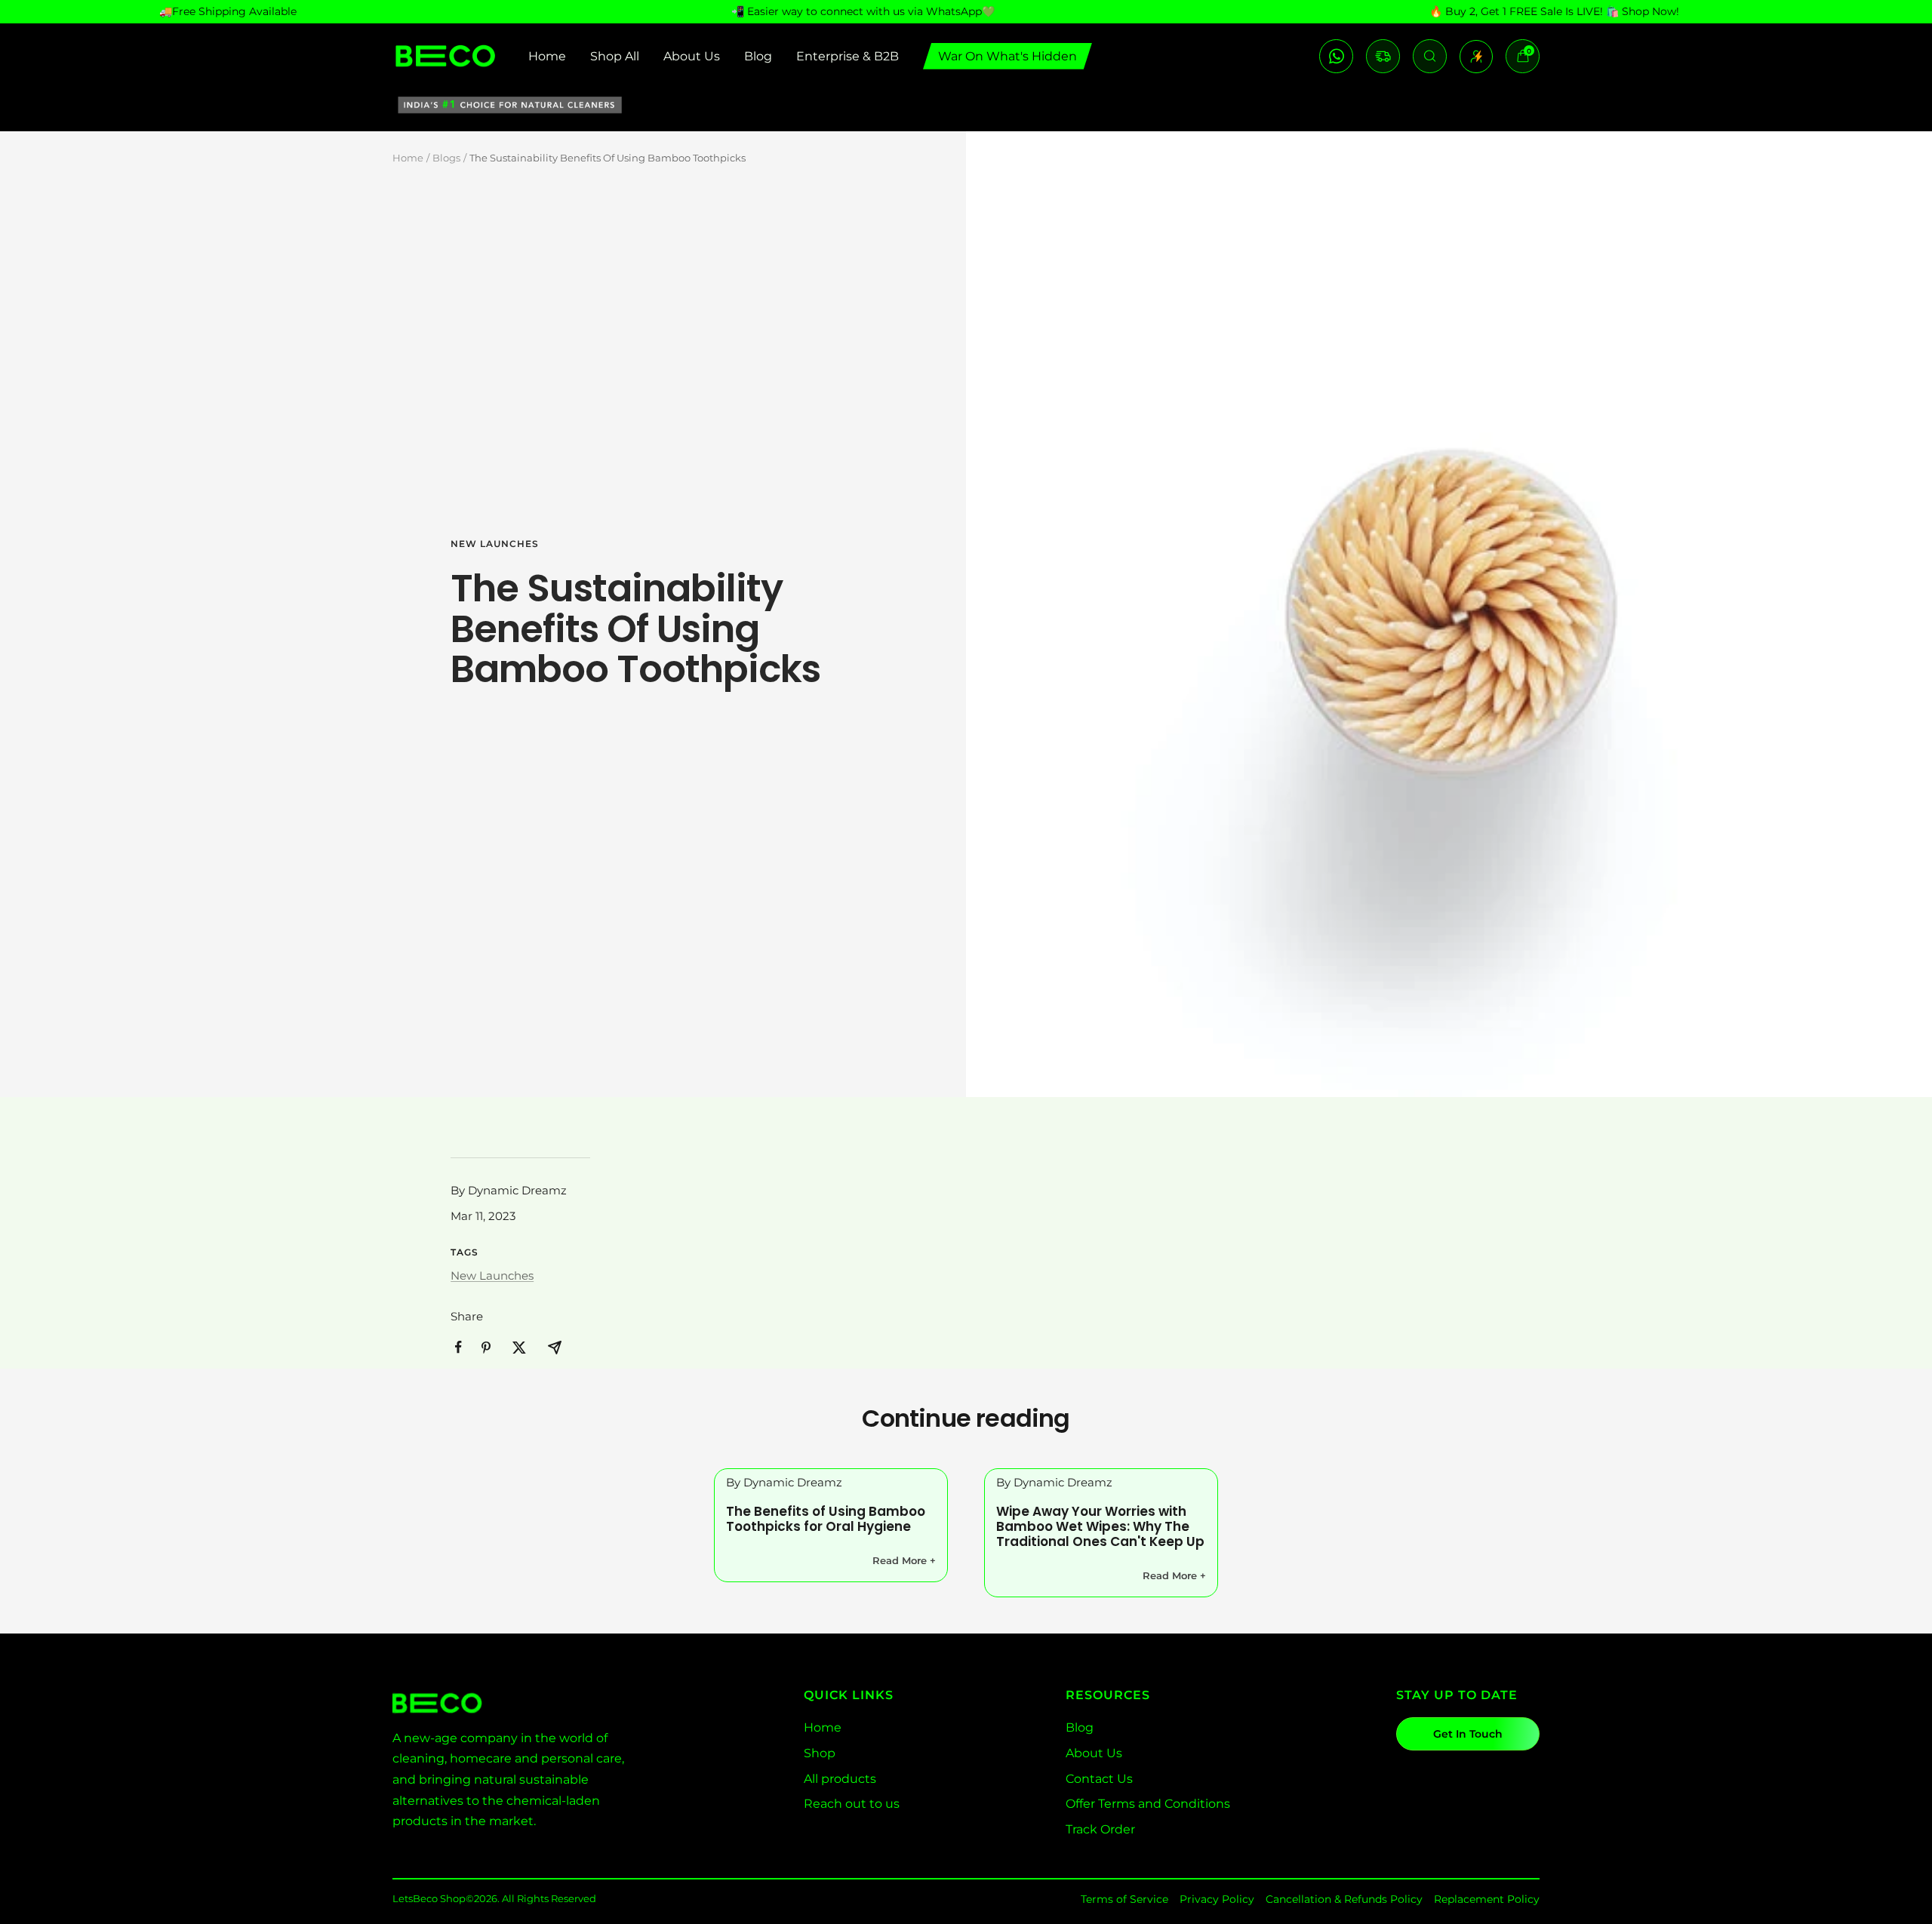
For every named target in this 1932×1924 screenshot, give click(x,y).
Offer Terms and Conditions (1148, 1804)
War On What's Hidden (1008, 56)
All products (840, 1779)
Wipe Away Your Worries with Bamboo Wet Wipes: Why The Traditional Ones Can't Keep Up (1100, 1526)
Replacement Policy (1487, 1899)
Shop (820, 1753)
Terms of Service (1124, 1899)
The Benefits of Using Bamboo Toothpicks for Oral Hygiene (826, 1519)
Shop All (615, 56)
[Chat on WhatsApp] (1336, 56)
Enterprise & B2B (848, 56)
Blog (758, 56)
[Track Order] (1383, 56)
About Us (692, 56)
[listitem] (458, 1347)
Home (547, 56)
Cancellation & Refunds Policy (1344, 1899)
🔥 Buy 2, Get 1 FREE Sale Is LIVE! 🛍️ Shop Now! (1554, 11)
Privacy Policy (1217, 1899)
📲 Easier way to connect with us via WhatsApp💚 (863, 11)
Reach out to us (852, 1804)
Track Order (1100, 1829)
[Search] (1430, 56)
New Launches (495, 544)
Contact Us (1099, 1779)
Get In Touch (1468, 1734)
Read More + (904, 1560)
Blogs (446, 158)
